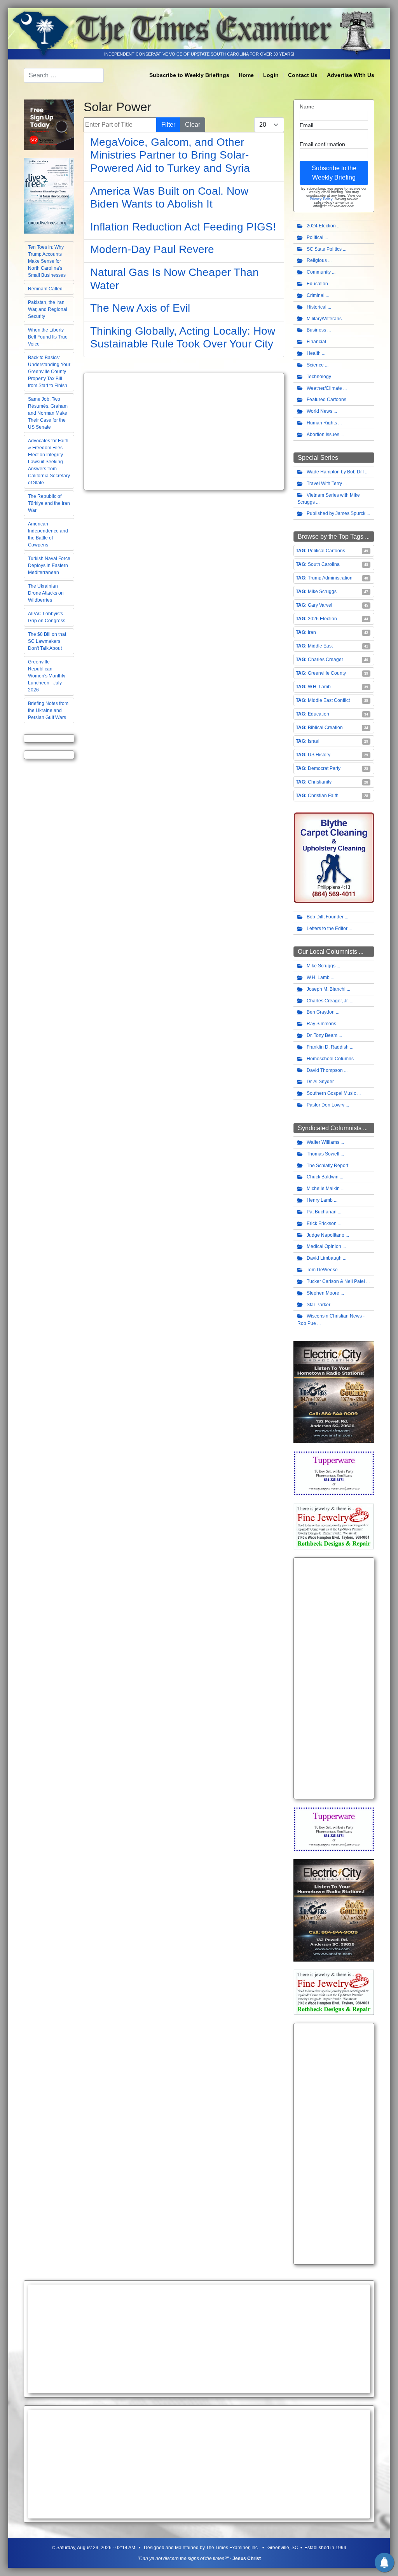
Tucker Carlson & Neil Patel (336, 1281)
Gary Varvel (320, 605)
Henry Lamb (320, 1200)
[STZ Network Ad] (49, 124)
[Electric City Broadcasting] (334, 1392)
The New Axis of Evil (140, 308)
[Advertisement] (184, 431)
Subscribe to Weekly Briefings (189, 75)
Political (315, 237)
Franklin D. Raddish (328, 1047)
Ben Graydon (321, 1012)
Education (317, 284)
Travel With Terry (324, 483)
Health (314, 353)
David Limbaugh (324, 1258)
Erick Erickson (322, 1223)
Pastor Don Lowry (326, 1105)
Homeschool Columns (330, 1059)
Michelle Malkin (323, 1189)
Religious (317, 260)
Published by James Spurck (336, 513)
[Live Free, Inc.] (49, 195)
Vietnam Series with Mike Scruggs (329, 499)
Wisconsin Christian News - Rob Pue (331, 1320)
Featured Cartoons (326, 400)
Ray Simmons (321, 1024)
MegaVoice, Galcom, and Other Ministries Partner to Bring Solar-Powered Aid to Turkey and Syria (170, 155)
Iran (312, 632)
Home (246, 75)
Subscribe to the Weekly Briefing (334, 173)
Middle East (320, 646)
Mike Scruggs (322, 592)
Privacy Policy (321, 199)
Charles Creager (326, 660)
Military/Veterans (324, 319)
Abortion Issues (323, 435)
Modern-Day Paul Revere (152, 249)
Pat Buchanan (322, 1212)
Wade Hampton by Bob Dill (335, 472)
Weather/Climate (324, 388)
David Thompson (325, 1070)
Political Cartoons (326, 551)
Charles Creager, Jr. (328, 1001)
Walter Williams (323, 1142)
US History (319, 755)
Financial (316, 342)
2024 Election (321, 226)
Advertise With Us (351, 75)
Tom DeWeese (322, 1270)
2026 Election (322, 619)
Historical (317, 307)
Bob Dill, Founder (325, 917)
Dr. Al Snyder (320, 1082)
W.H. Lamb (319, 687)
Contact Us (303, 75)
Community (319, 272)
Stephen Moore (323, 1293)
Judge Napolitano (326, 1235)
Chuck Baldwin (323, 1177)
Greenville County (327, 673)
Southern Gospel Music (331, 1093)
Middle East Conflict (329, 700)
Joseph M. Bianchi (326, 989)
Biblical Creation (325, 728)
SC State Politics (324, 249)
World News (319, 411)
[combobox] (64, 75)
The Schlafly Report (327, 1166)
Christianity (320, 782)
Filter (168, 125)
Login (271, 75)
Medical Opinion (324, 1246)
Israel (314, 741)
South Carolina (324, 564)
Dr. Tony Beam (322, 1035)
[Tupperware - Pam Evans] (334, 1473)
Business (316, 330)
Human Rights (322, 423)
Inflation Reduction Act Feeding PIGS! (183, 227)
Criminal (316, 295)
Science (315, 365)
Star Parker (319, 1305)
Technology (319, 377)
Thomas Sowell (323, 1154)
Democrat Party (324, 768)
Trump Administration (330, 578)
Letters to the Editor (327, 928)
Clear (193, 125)
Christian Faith (323, 796)
